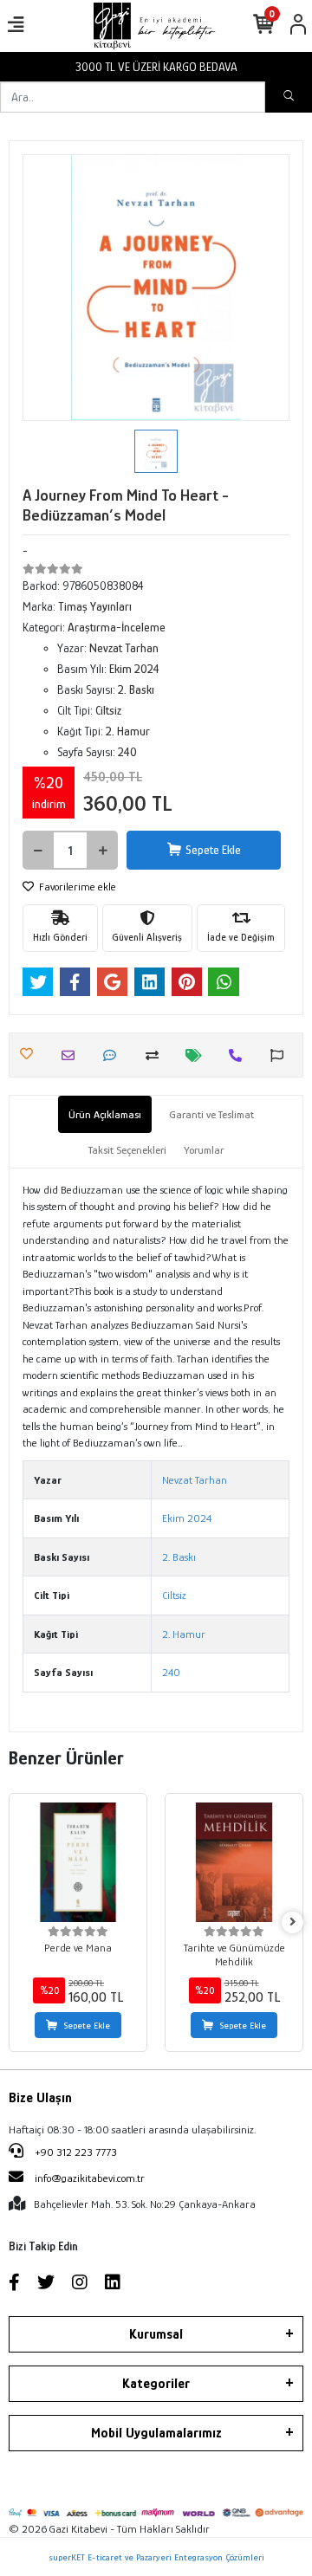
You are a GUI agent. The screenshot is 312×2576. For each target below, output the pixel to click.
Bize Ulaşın (40, 2098)
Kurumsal (156, 2334)
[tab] (105, 1115)
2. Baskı (179, 1557)
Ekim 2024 (187, 1518)
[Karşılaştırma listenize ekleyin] (156, 1055)
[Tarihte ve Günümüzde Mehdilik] (234, 1862)
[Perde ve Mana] (78, 1862)
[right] (293, 1922)
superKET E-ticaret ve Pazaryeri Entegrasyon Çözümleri (156, 2557)
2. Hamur (184, 1634)
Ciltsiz (174, 1595)
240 (171, 1672)
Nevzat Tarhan (195, 1480)
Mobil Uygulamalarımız (156, 2433)
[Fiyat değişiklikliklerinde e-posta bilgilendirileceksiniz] (198, 1055)
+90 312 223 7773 (75, 2152)
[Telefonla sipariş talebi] (240, 1055)
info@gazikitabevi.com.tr (90, 2178)
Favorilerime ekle (76, 887)
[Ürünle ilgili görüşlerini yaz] (114, 1055)
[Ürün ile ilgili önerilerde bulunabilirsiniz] (281, 1055)
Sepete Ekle (213, 850)
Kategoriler (156, 2384)
